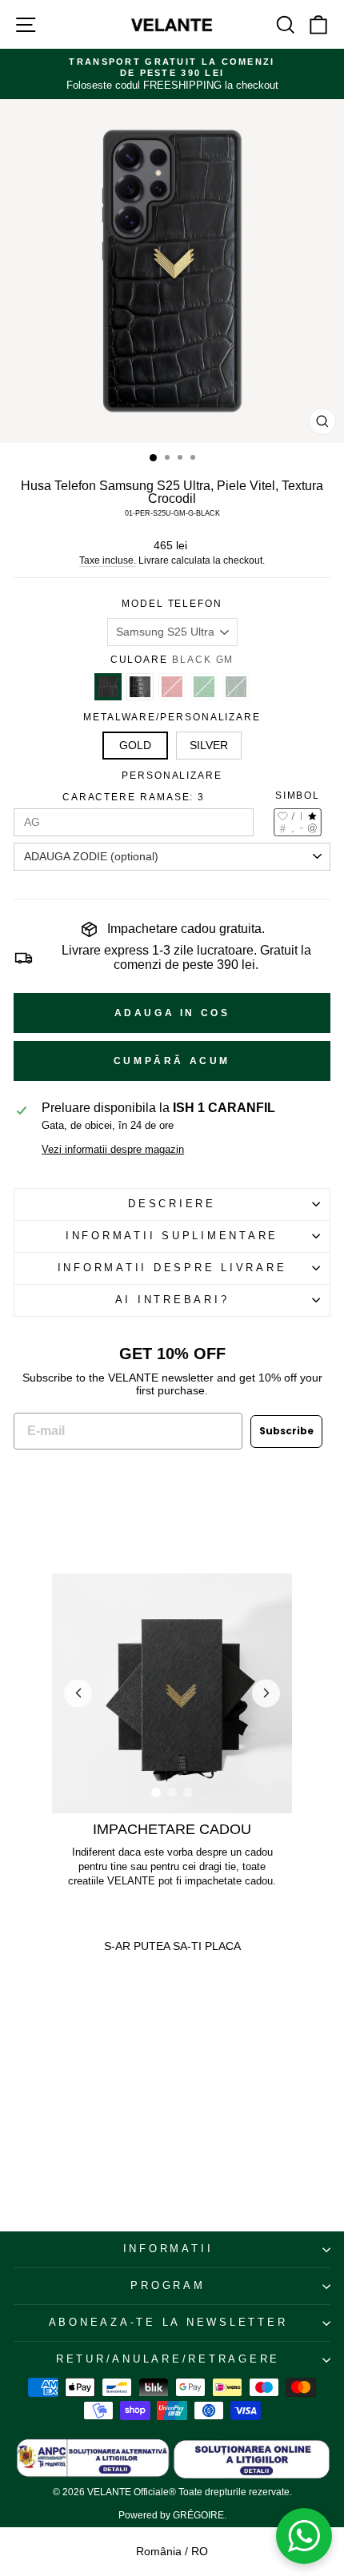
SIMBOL (298, 796)
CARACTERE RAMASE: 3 (134, 797)
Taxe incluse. (108, 560)
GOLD (135, 745)
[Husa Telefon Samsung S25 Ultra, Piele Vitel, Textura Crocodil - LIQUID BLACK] (32, 2110)
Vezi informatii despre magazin (113, 1150)
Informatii (168, 2249)
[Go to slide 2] (172, 1792)
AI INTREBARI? (172, 1300)
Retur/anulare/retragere (168, 2359)
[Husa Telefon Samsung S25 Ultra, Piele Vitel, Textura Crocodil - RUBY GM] (44, 2110)
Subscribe (286, 1431)
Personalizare (172, 776)
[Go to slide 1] (156, 1792)
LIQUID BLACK (140, 687)
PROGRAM (168, 2286)
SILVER (209, 745)
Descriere (172, 1204)
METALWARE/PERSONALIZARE (172, 717)
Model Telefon (172, 604)
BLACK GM (108, 687)
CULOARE (172, 660)
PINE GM (236, 687)
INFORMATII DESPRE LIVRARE (172, 1268)
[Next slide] (266, 1693)
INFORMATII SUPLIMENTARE (172, 1236)
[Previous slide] (78, 1693)
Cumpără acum (172, 1061)
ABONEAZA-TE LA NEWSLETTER (168, 2323)
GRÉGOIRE (198, 2515)
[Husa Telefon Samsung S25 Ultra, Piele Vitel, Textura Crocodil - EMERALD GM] (56, 2110)
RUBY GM (172, 687)
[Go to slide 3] (188, 1792)
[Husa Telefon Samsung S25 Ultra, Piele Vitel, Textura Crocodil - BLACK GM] (20, 2110)
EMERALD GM (204, 687)
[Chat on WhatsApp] (304, 2536)
